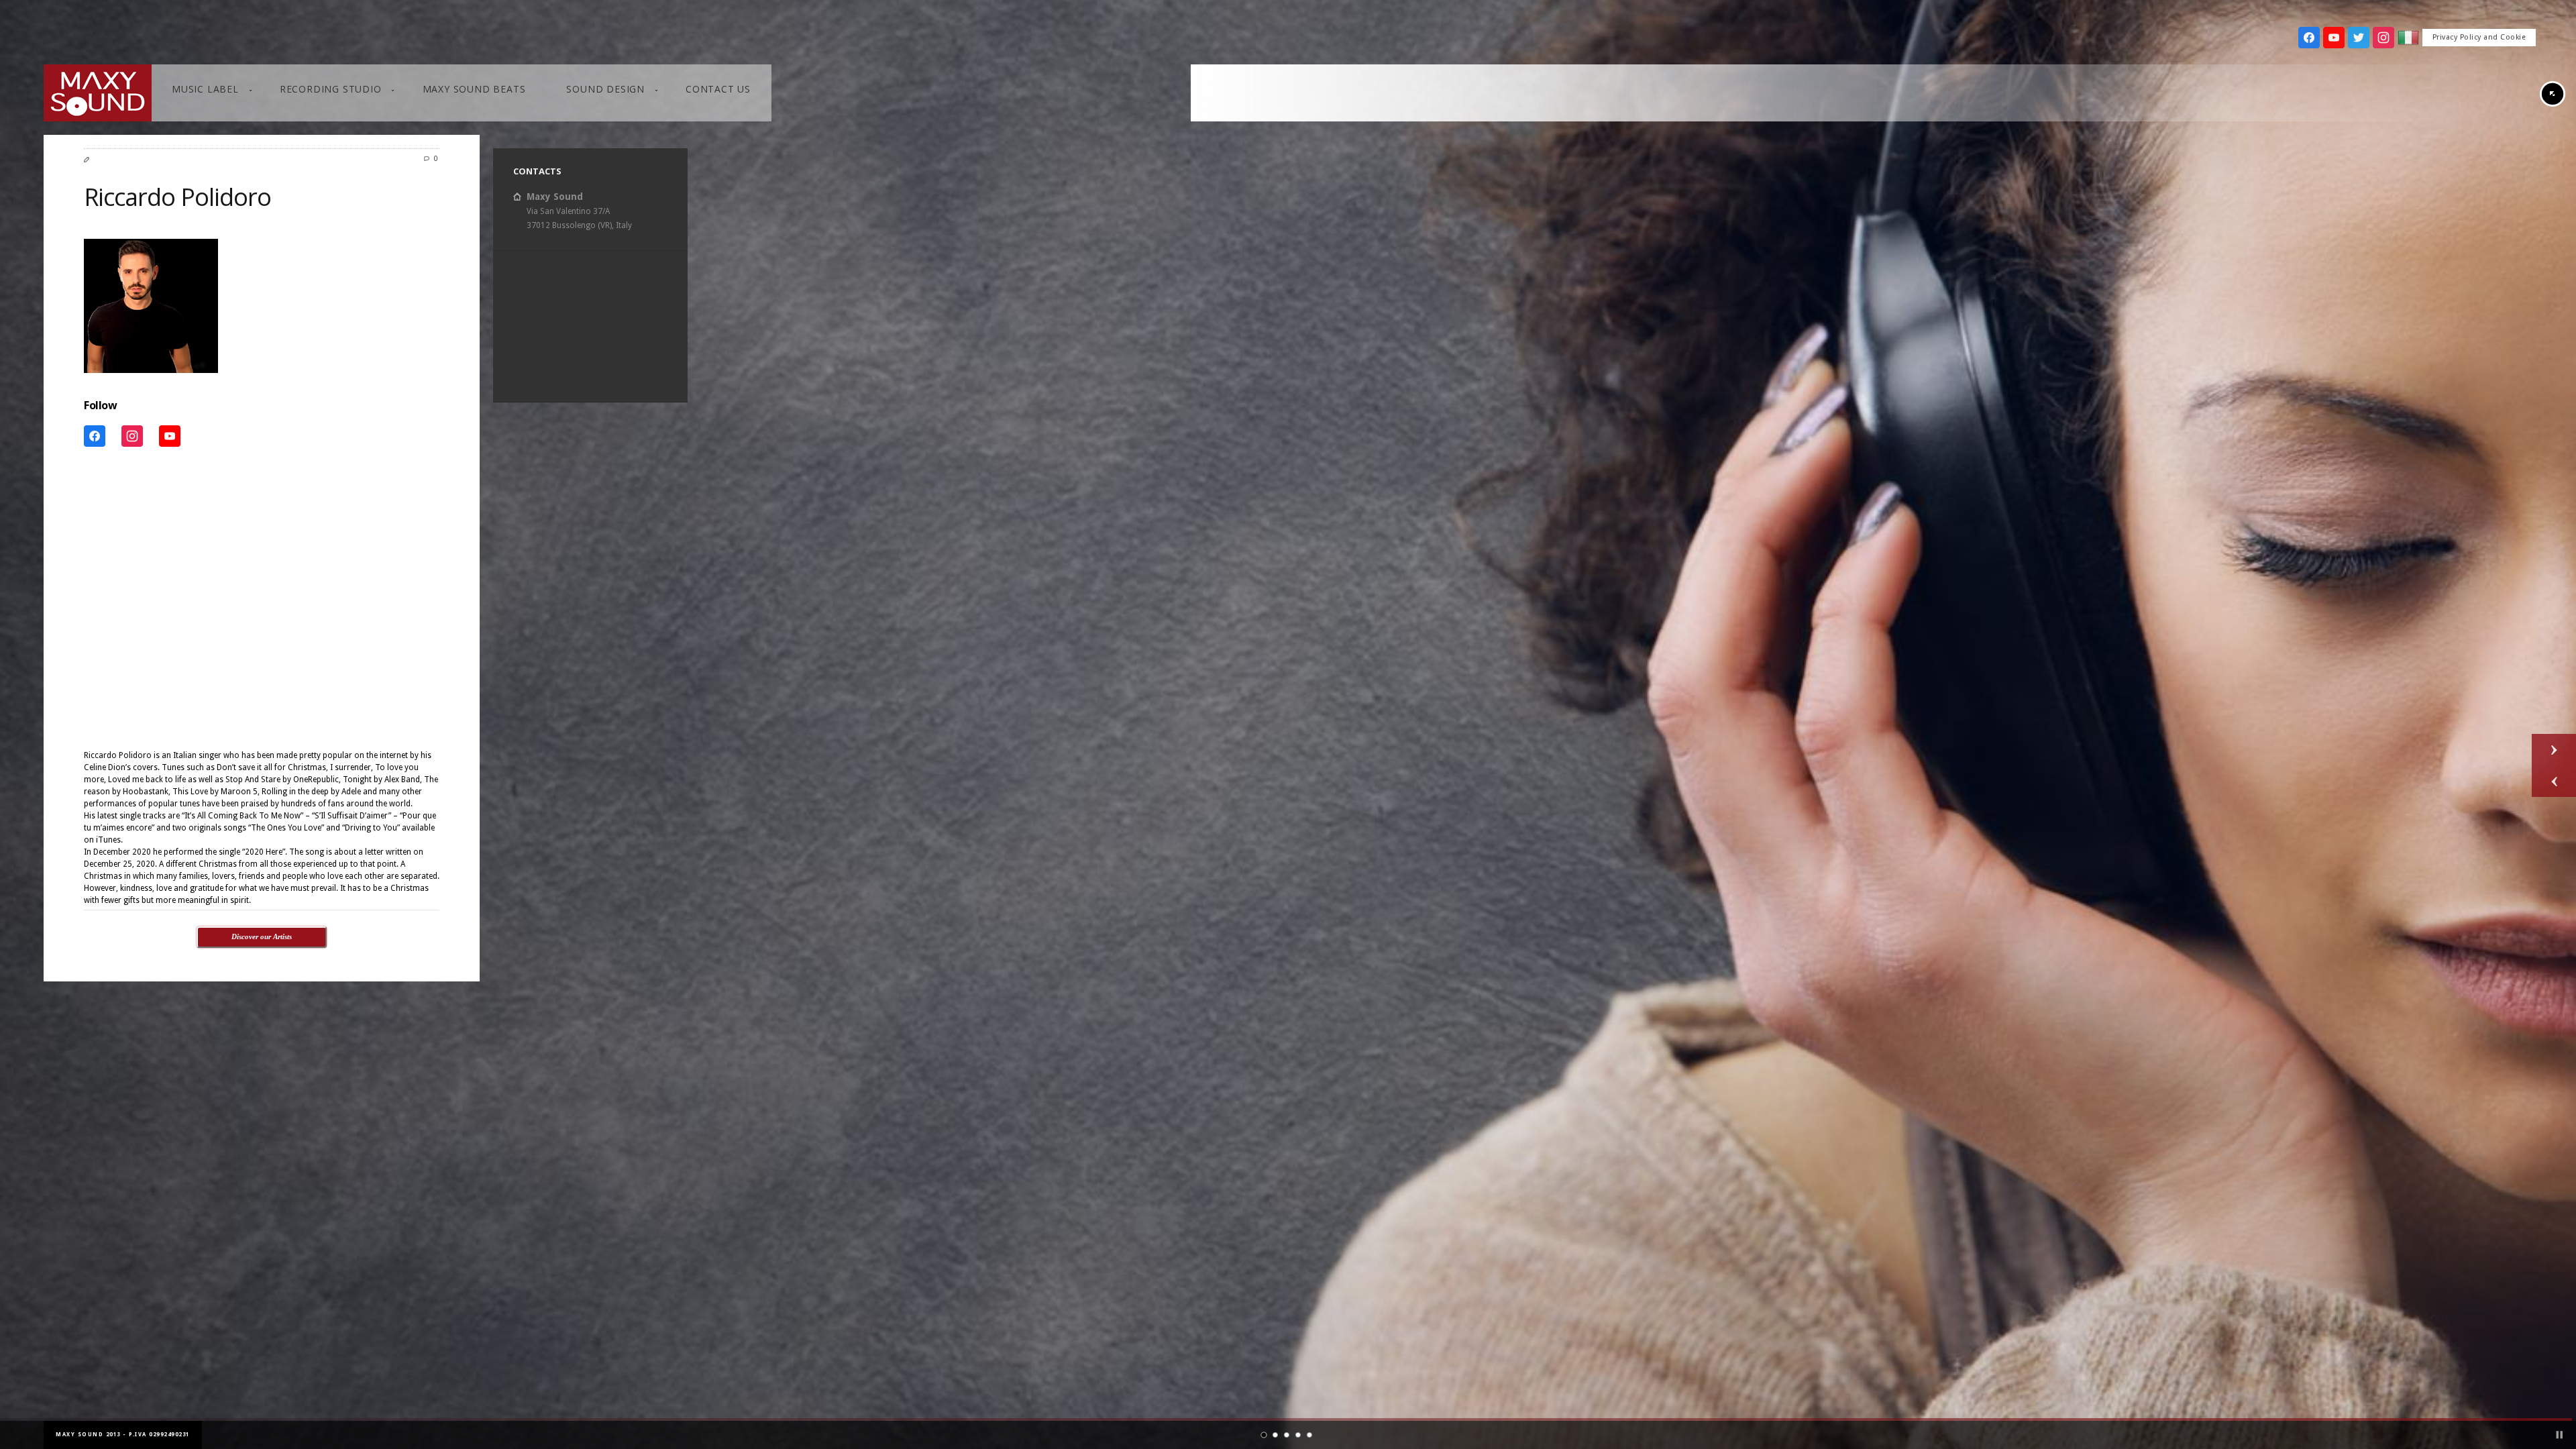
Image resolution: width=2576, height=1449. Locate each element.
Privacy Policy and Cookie (2479, 37)
